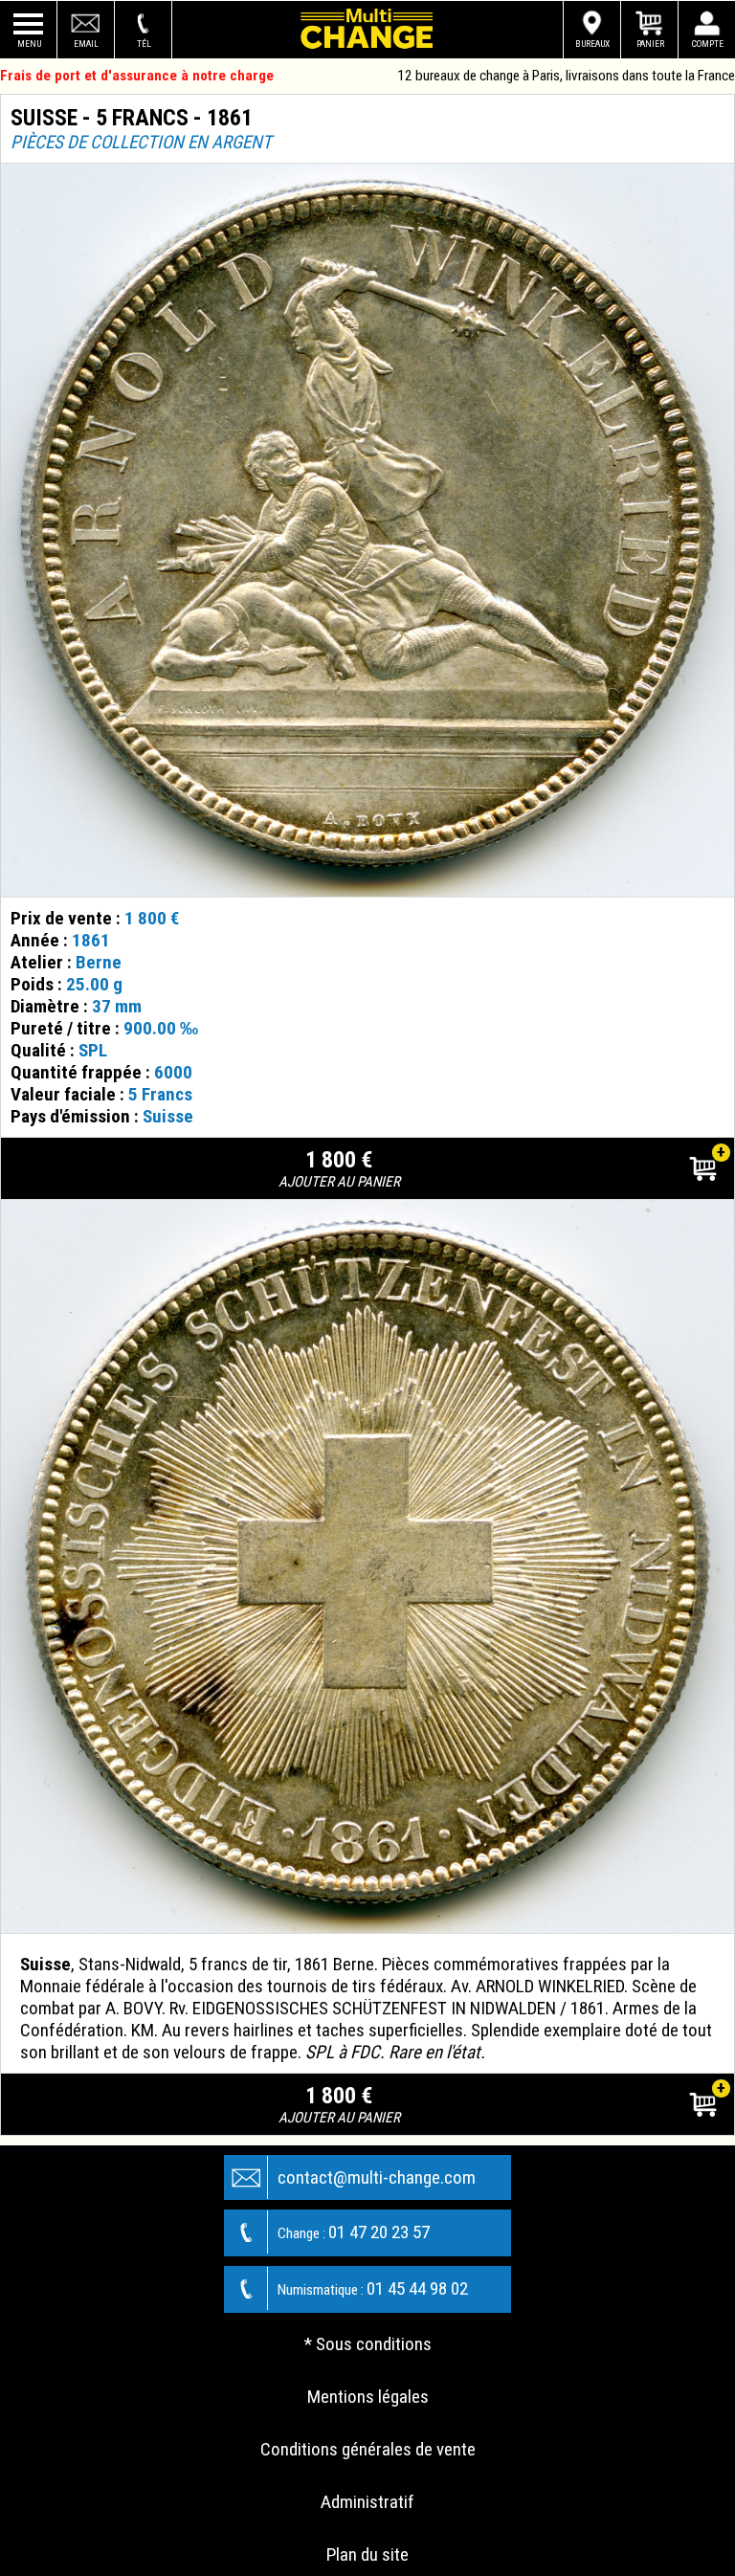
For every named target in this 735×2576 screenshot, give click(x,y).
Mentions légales (368, 2397)
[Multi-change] (367, 30)
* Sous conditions (368, 2344)
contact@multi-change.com (377, 2177)
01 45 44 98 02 (373, 2288)
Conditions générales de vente (368, 2449)
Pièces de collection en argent (141, 142)
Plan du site (367, 2554)
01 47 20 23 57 (354, 2232)
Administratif (367, 2502)
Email (86, 44)
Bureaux (592, 44)
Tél (144, 44)
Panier (650, 44)
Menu (29, 44)
